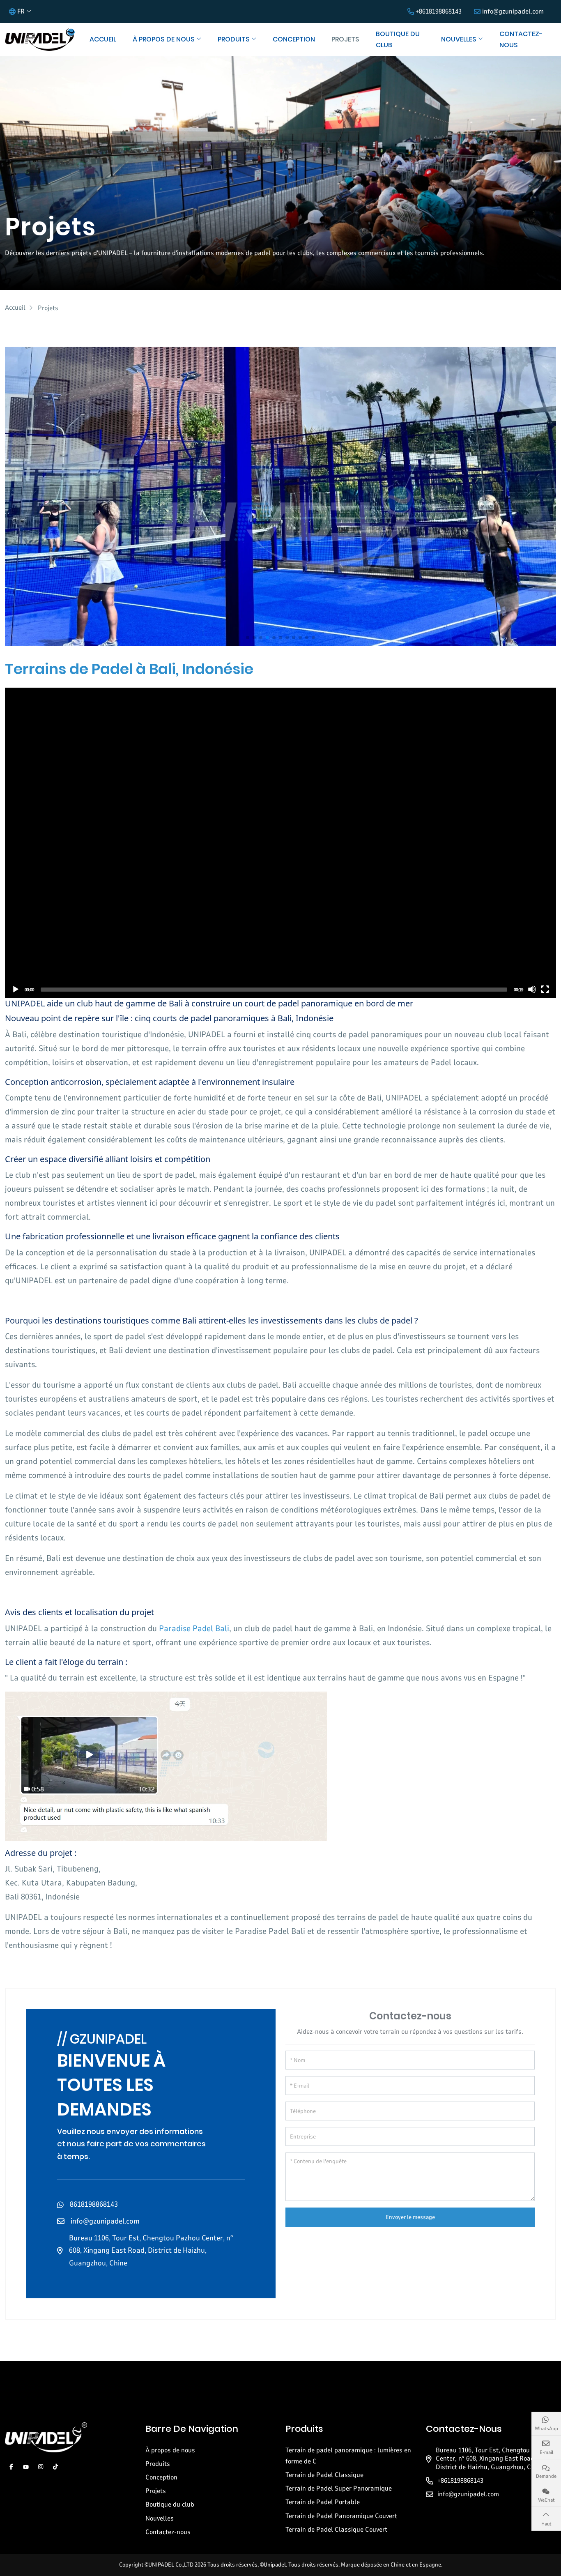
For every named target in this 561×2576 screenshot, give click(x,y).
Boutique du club (398, 39)
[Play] (15, 989)
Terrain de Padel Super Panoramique (339, 2489)
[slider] (274, 990)
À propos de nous (164, 39)
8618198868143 (94, 2204)
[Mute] (532, 989)
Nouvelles (459, 39)
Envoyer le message (410, 2217)
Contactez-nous (521, 39)
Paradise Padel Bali (194, 1629)
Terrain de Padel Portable (323, 2502)
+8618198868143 (439, 12)
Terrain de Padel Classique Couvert (336, 2530)
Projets (345, 39)
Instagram (41, 2467)
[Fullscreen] (545, 989)
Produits (234, 39)
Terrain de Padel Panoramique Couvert (341, 2516)
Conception (294, 39)
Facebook (11, 2467)
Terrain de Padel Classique (324, 2475)
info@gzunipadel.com (513, 12)
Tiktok (55, 2467)
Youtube (26, 2467)
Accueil (103, 39)
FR (21, 12)
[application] (280, 843)
